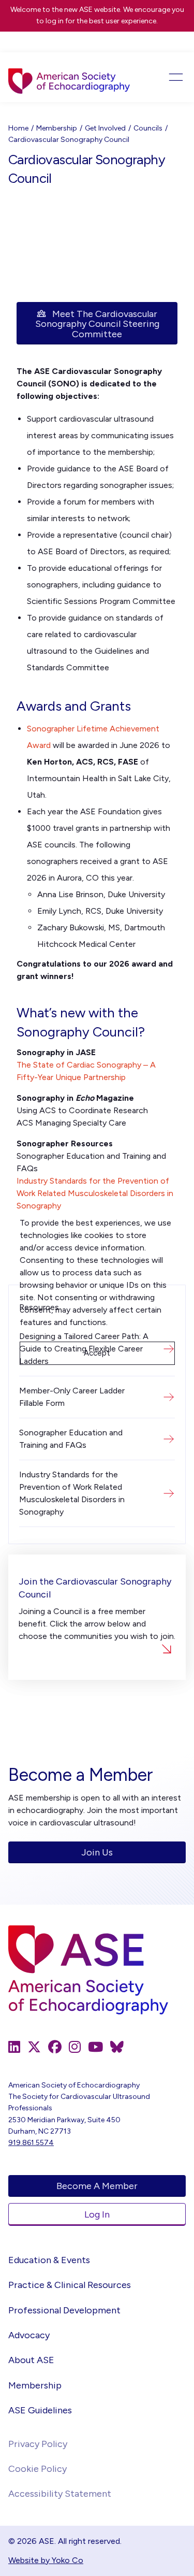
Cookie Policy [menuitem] (38, 2469)
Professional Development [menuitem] (64, 2310)
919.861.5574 (31, 2143)
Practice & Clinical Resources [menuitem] (70, 2285)
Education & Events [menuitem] (49, 2260)
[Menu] (168, 77)
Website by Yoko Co (46, 2560)
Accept (97, 1353)
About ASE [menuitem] (31, 2360)
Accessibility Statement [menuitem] (60, 2494)
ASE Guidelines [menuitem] (40, 2410)
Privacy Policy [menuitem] (38, 2444)
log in (55, 21)
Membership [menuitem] (35, 2385)
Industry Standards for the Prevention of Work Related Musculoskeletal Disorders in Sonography (95, 1193)
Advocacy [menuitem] (29, 2335)
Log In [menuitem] (97, 2214)
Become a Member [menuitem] (97, 2186)
